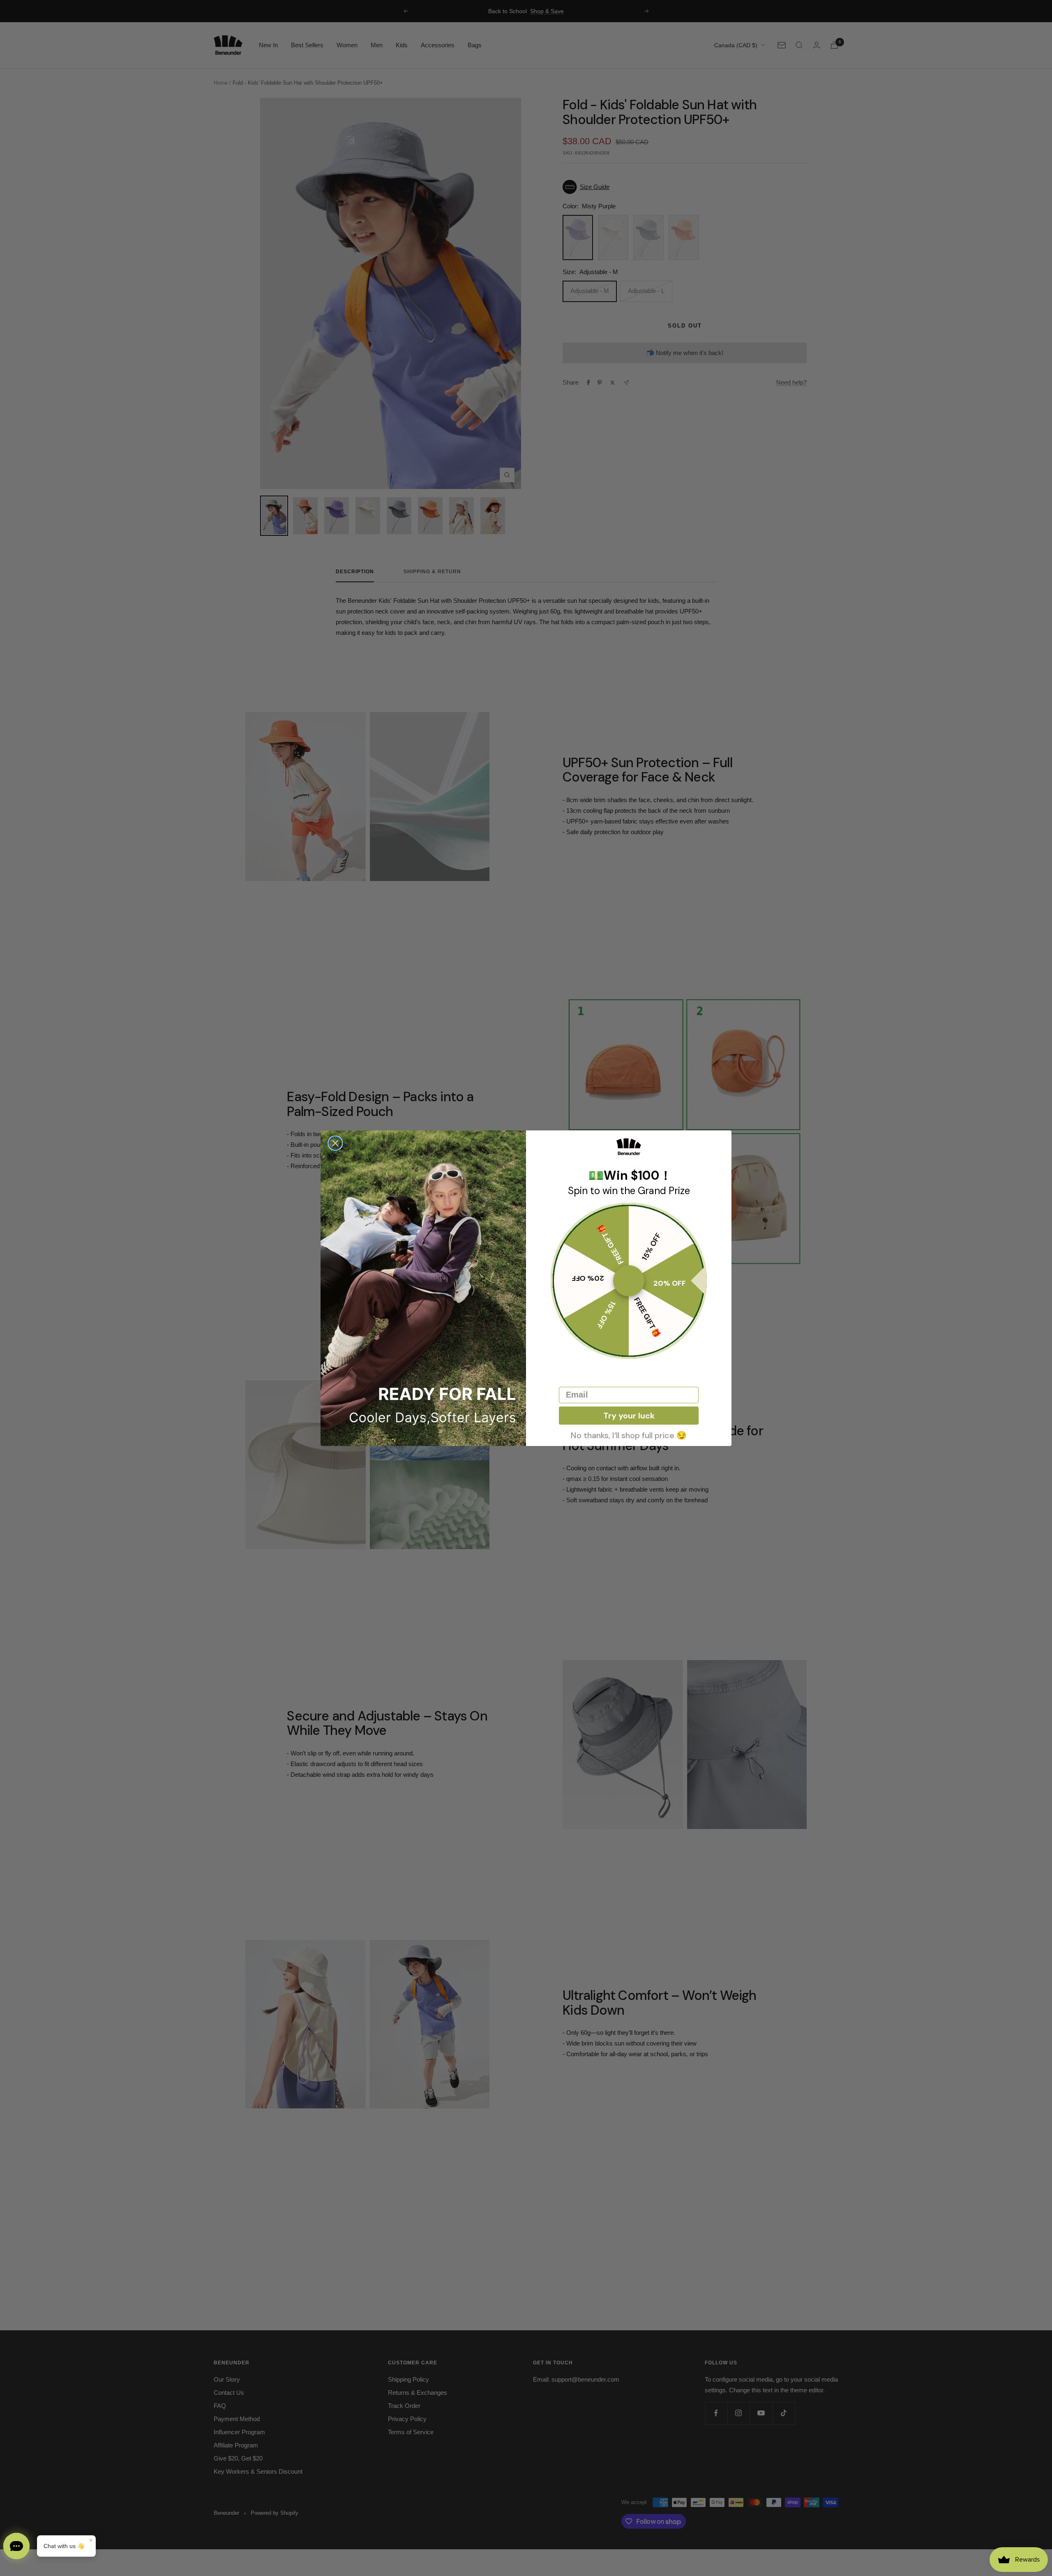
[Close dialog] (335, 1143)
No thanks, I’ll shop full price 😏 (629, 1434)
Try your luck (629, 1416)
